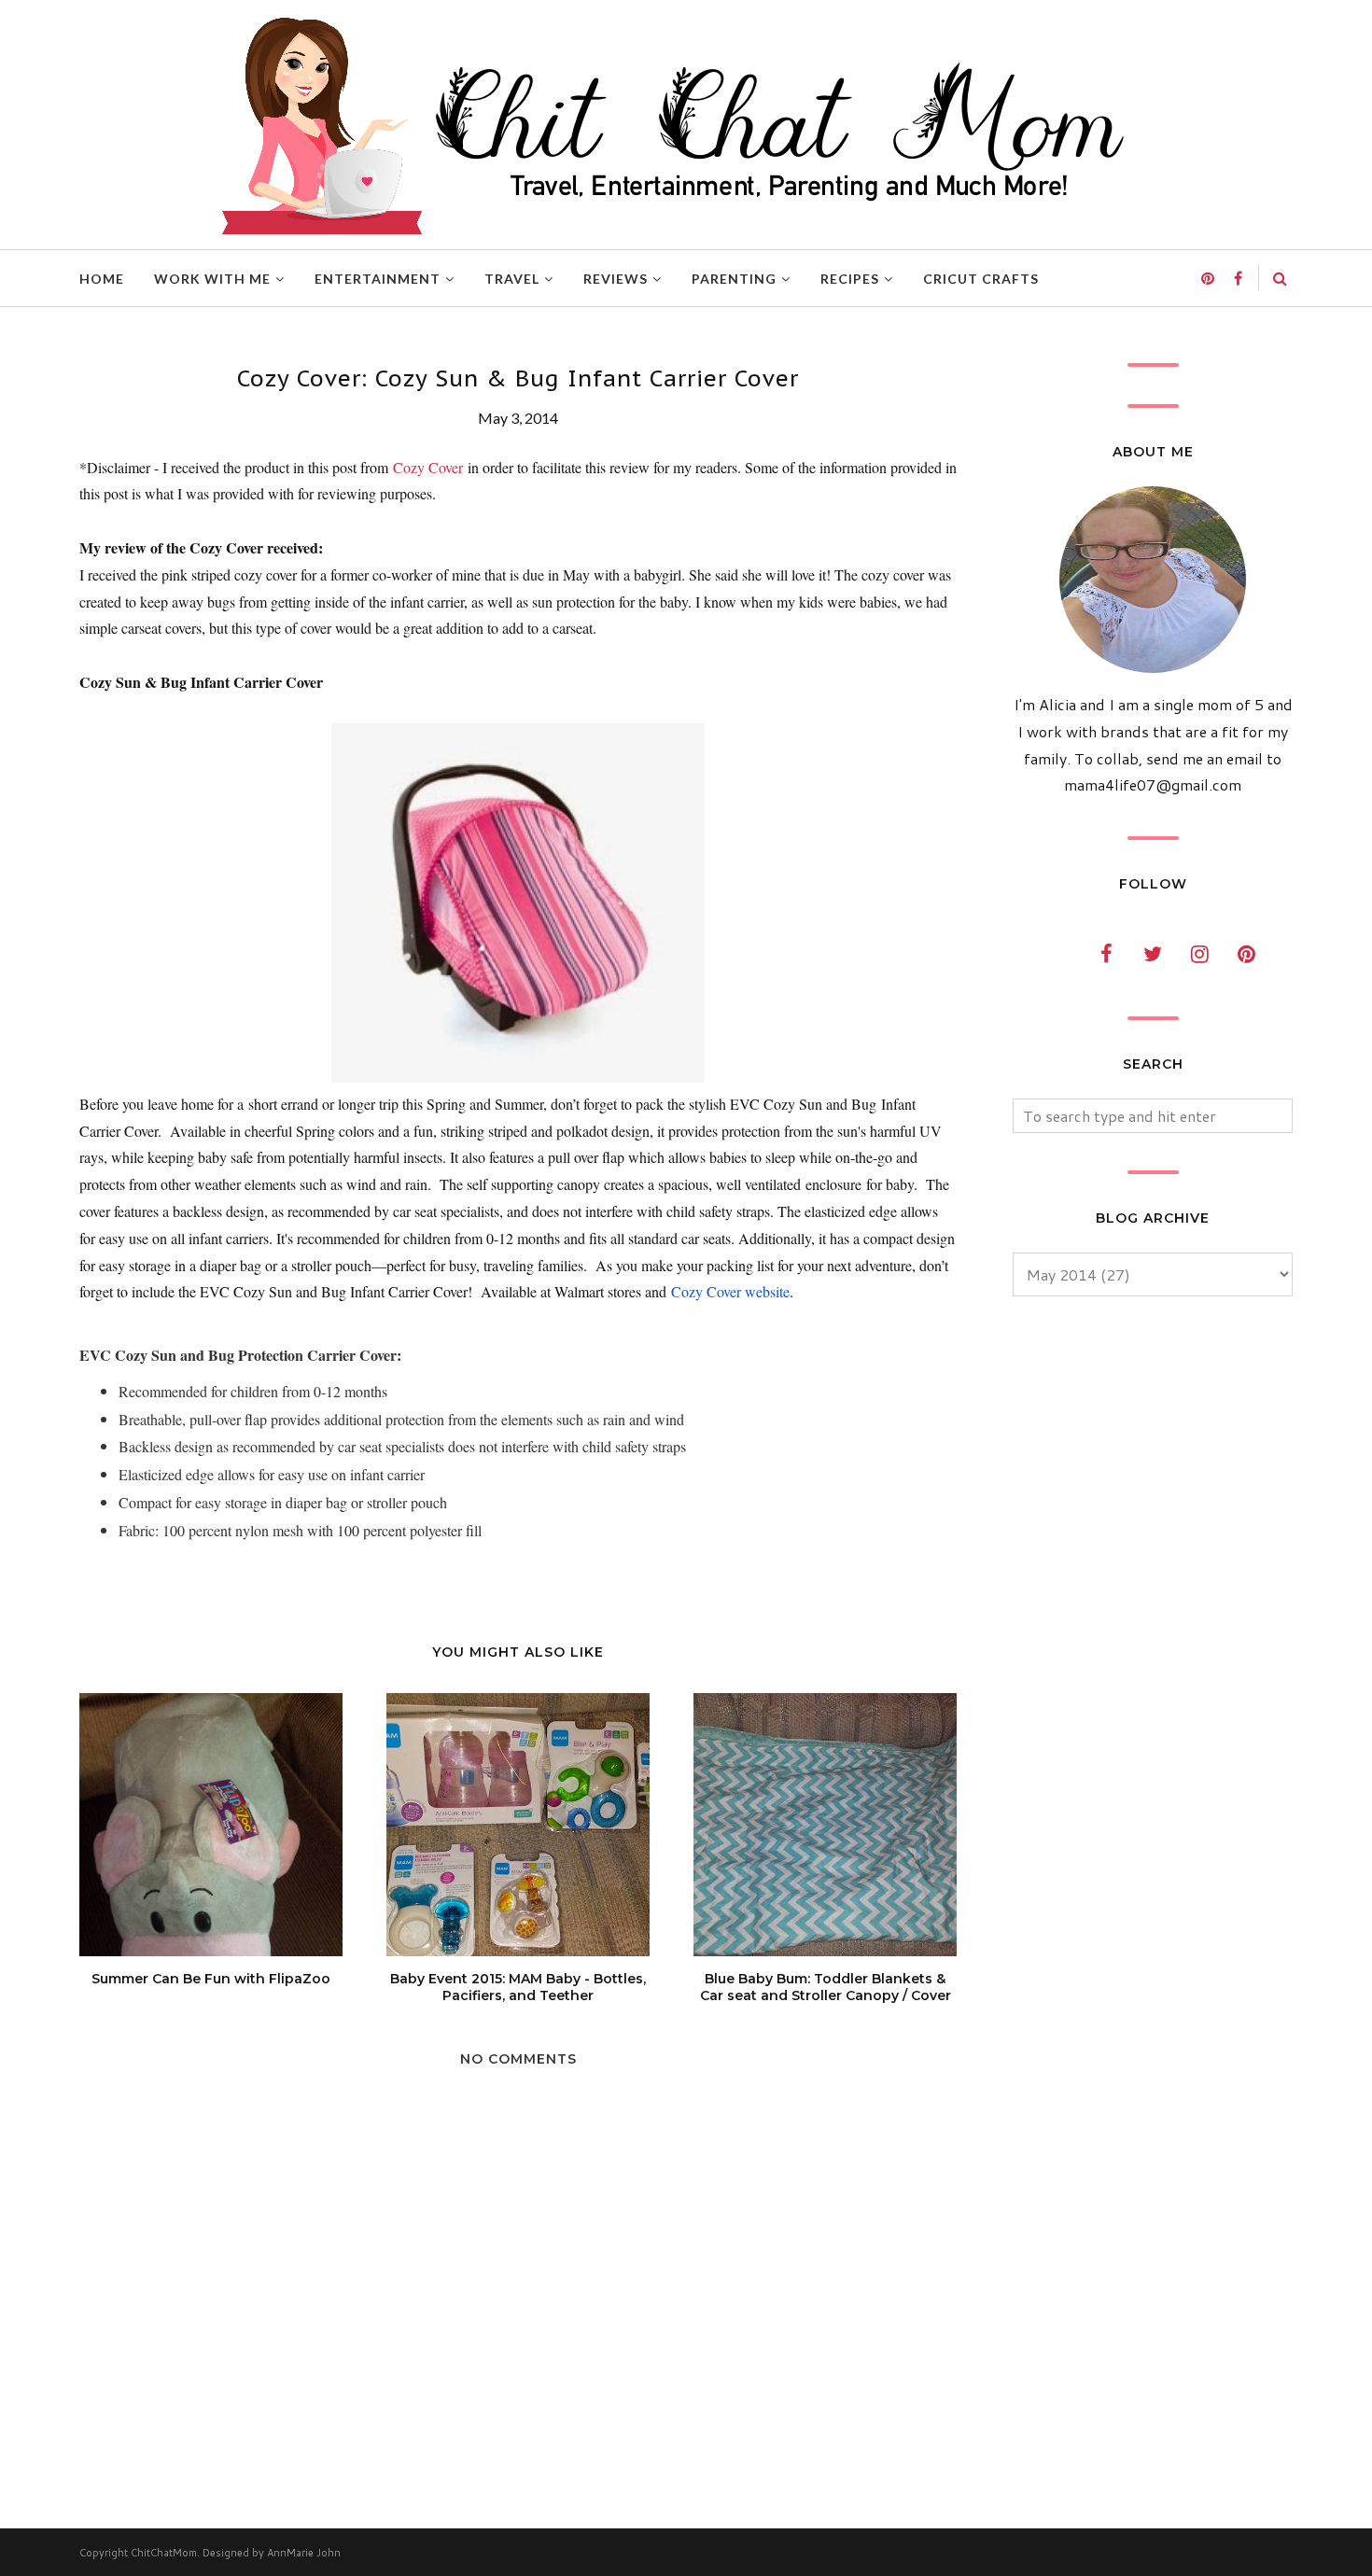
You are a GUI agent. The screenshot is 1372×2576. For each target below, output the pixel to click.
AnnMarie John (304, 2553)
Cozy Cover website (730, 1291)
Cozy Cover (428, 467)
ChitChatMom (164, 2553)
